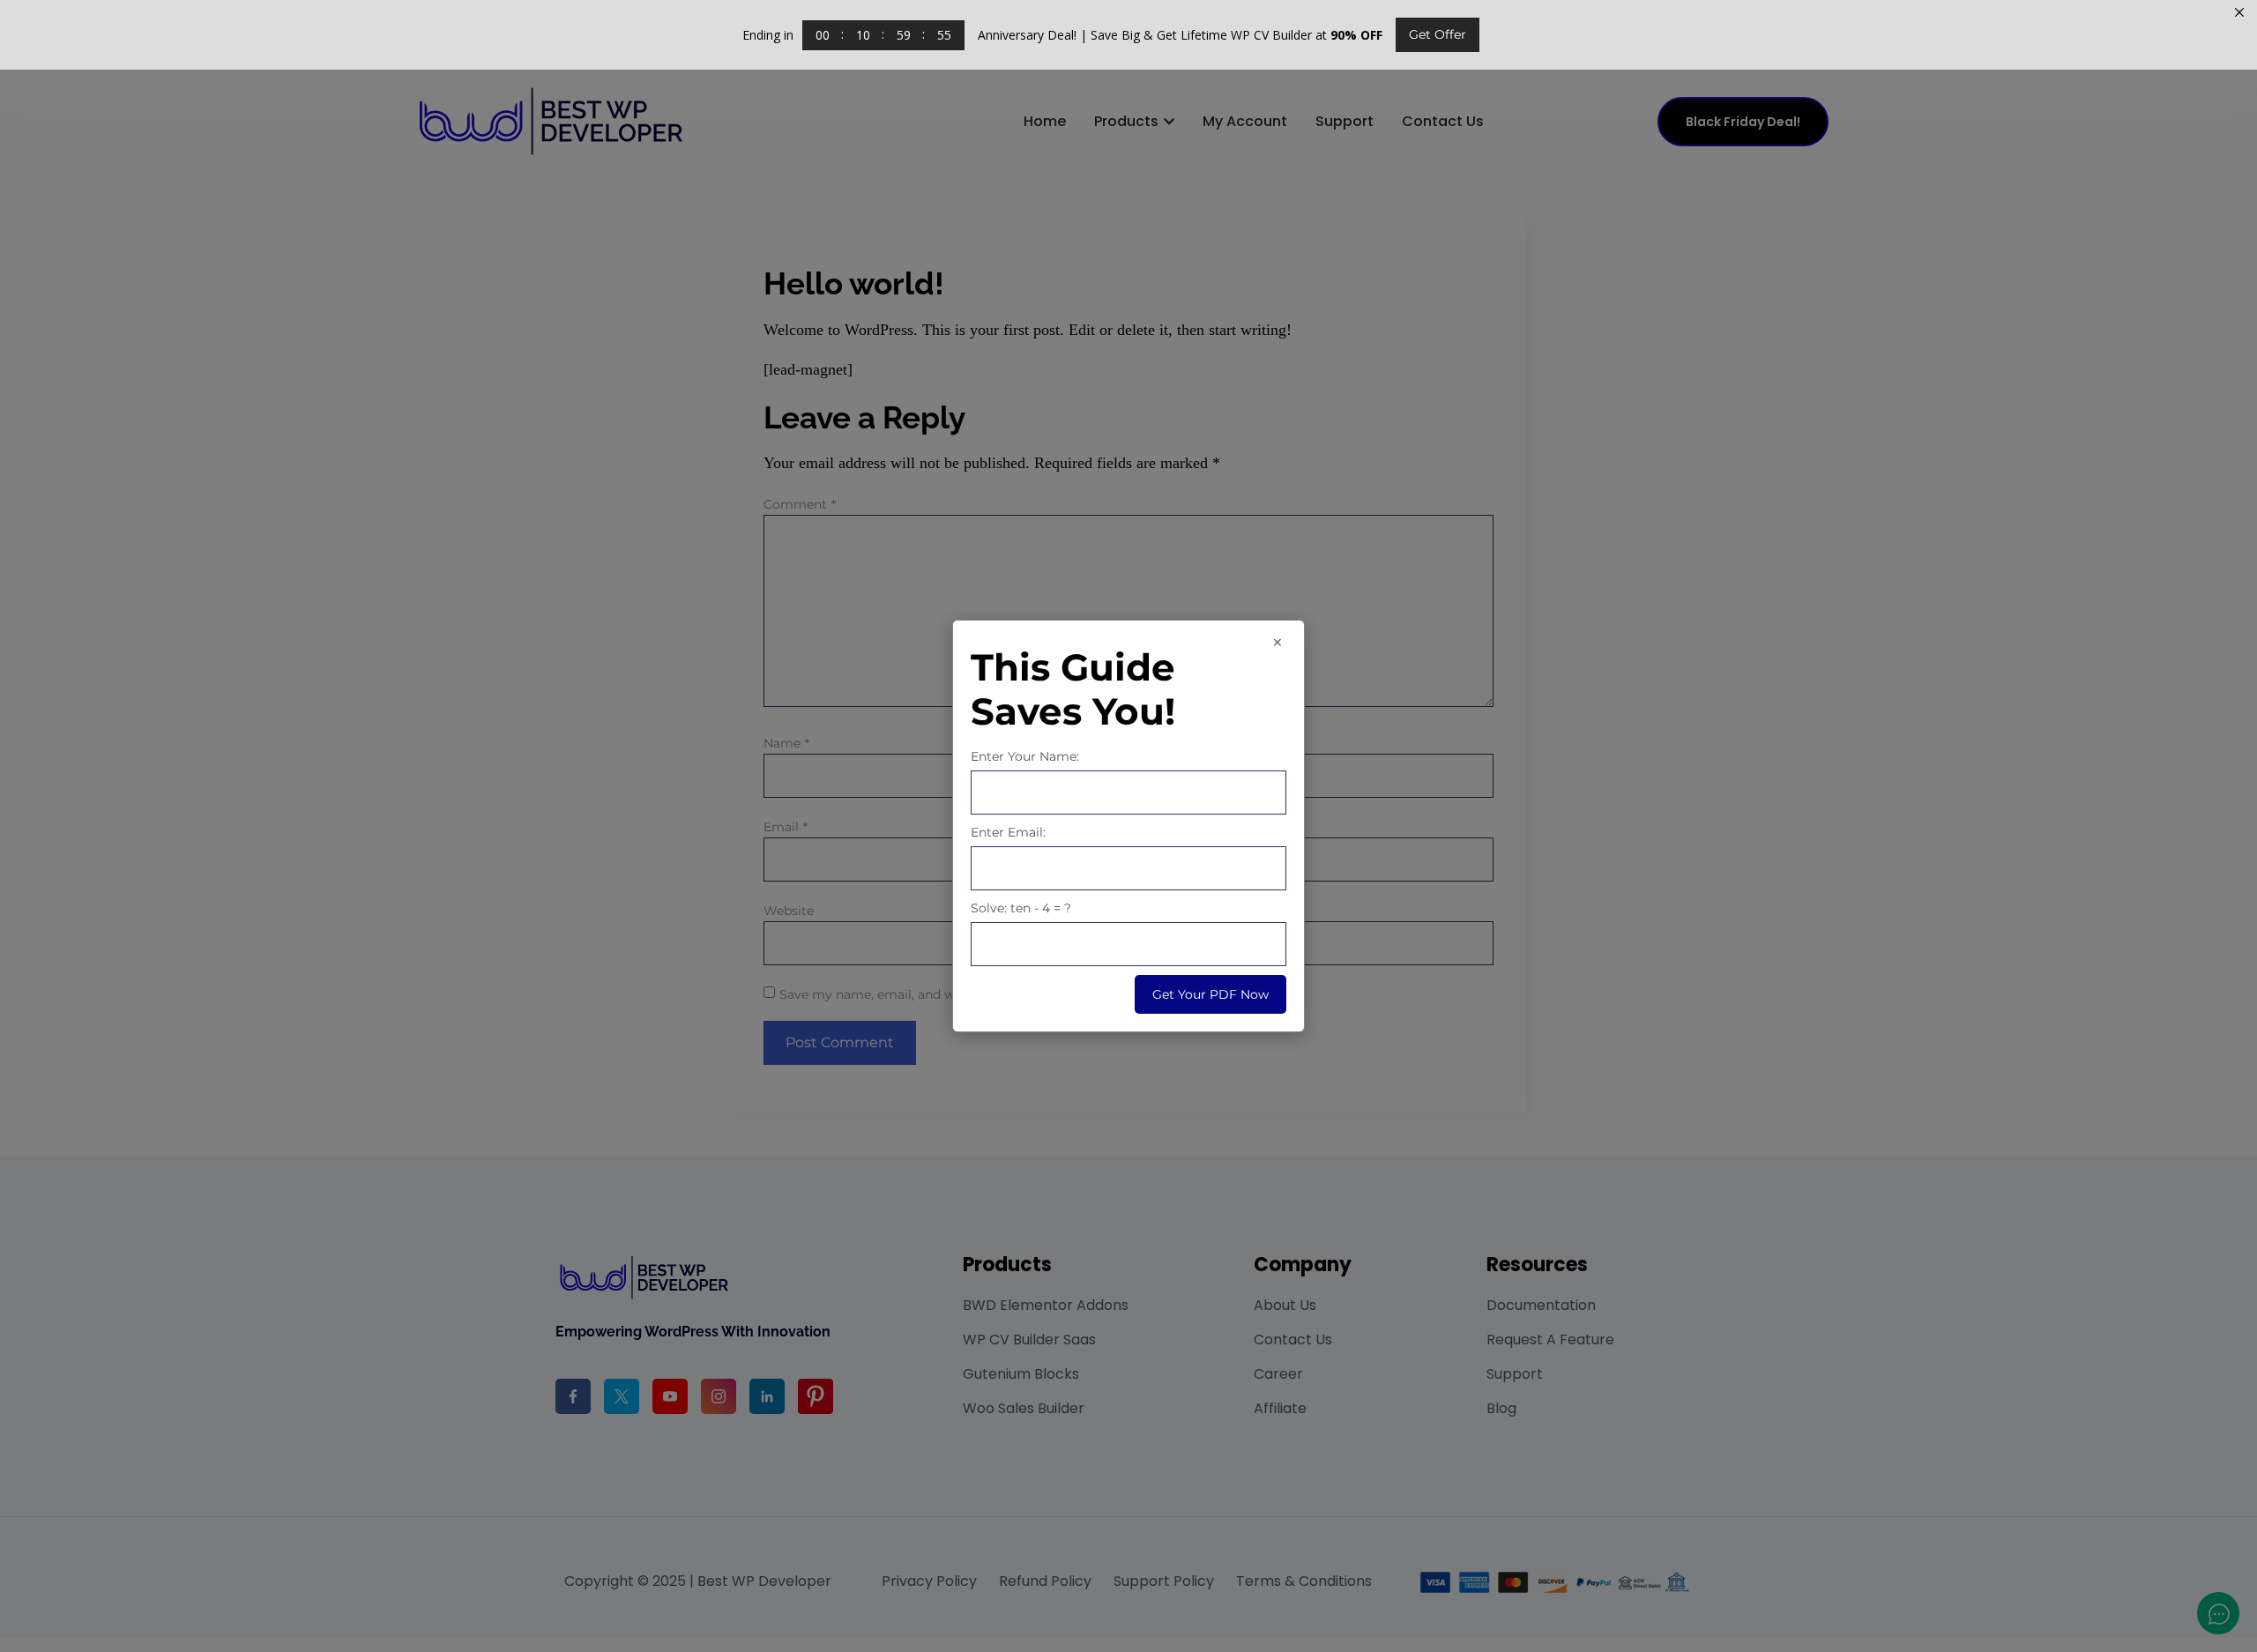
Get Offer (1438, 34)
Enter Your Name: (1025, 756)
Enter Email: (1008, 832)
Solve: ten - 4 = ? (1021, 908)
